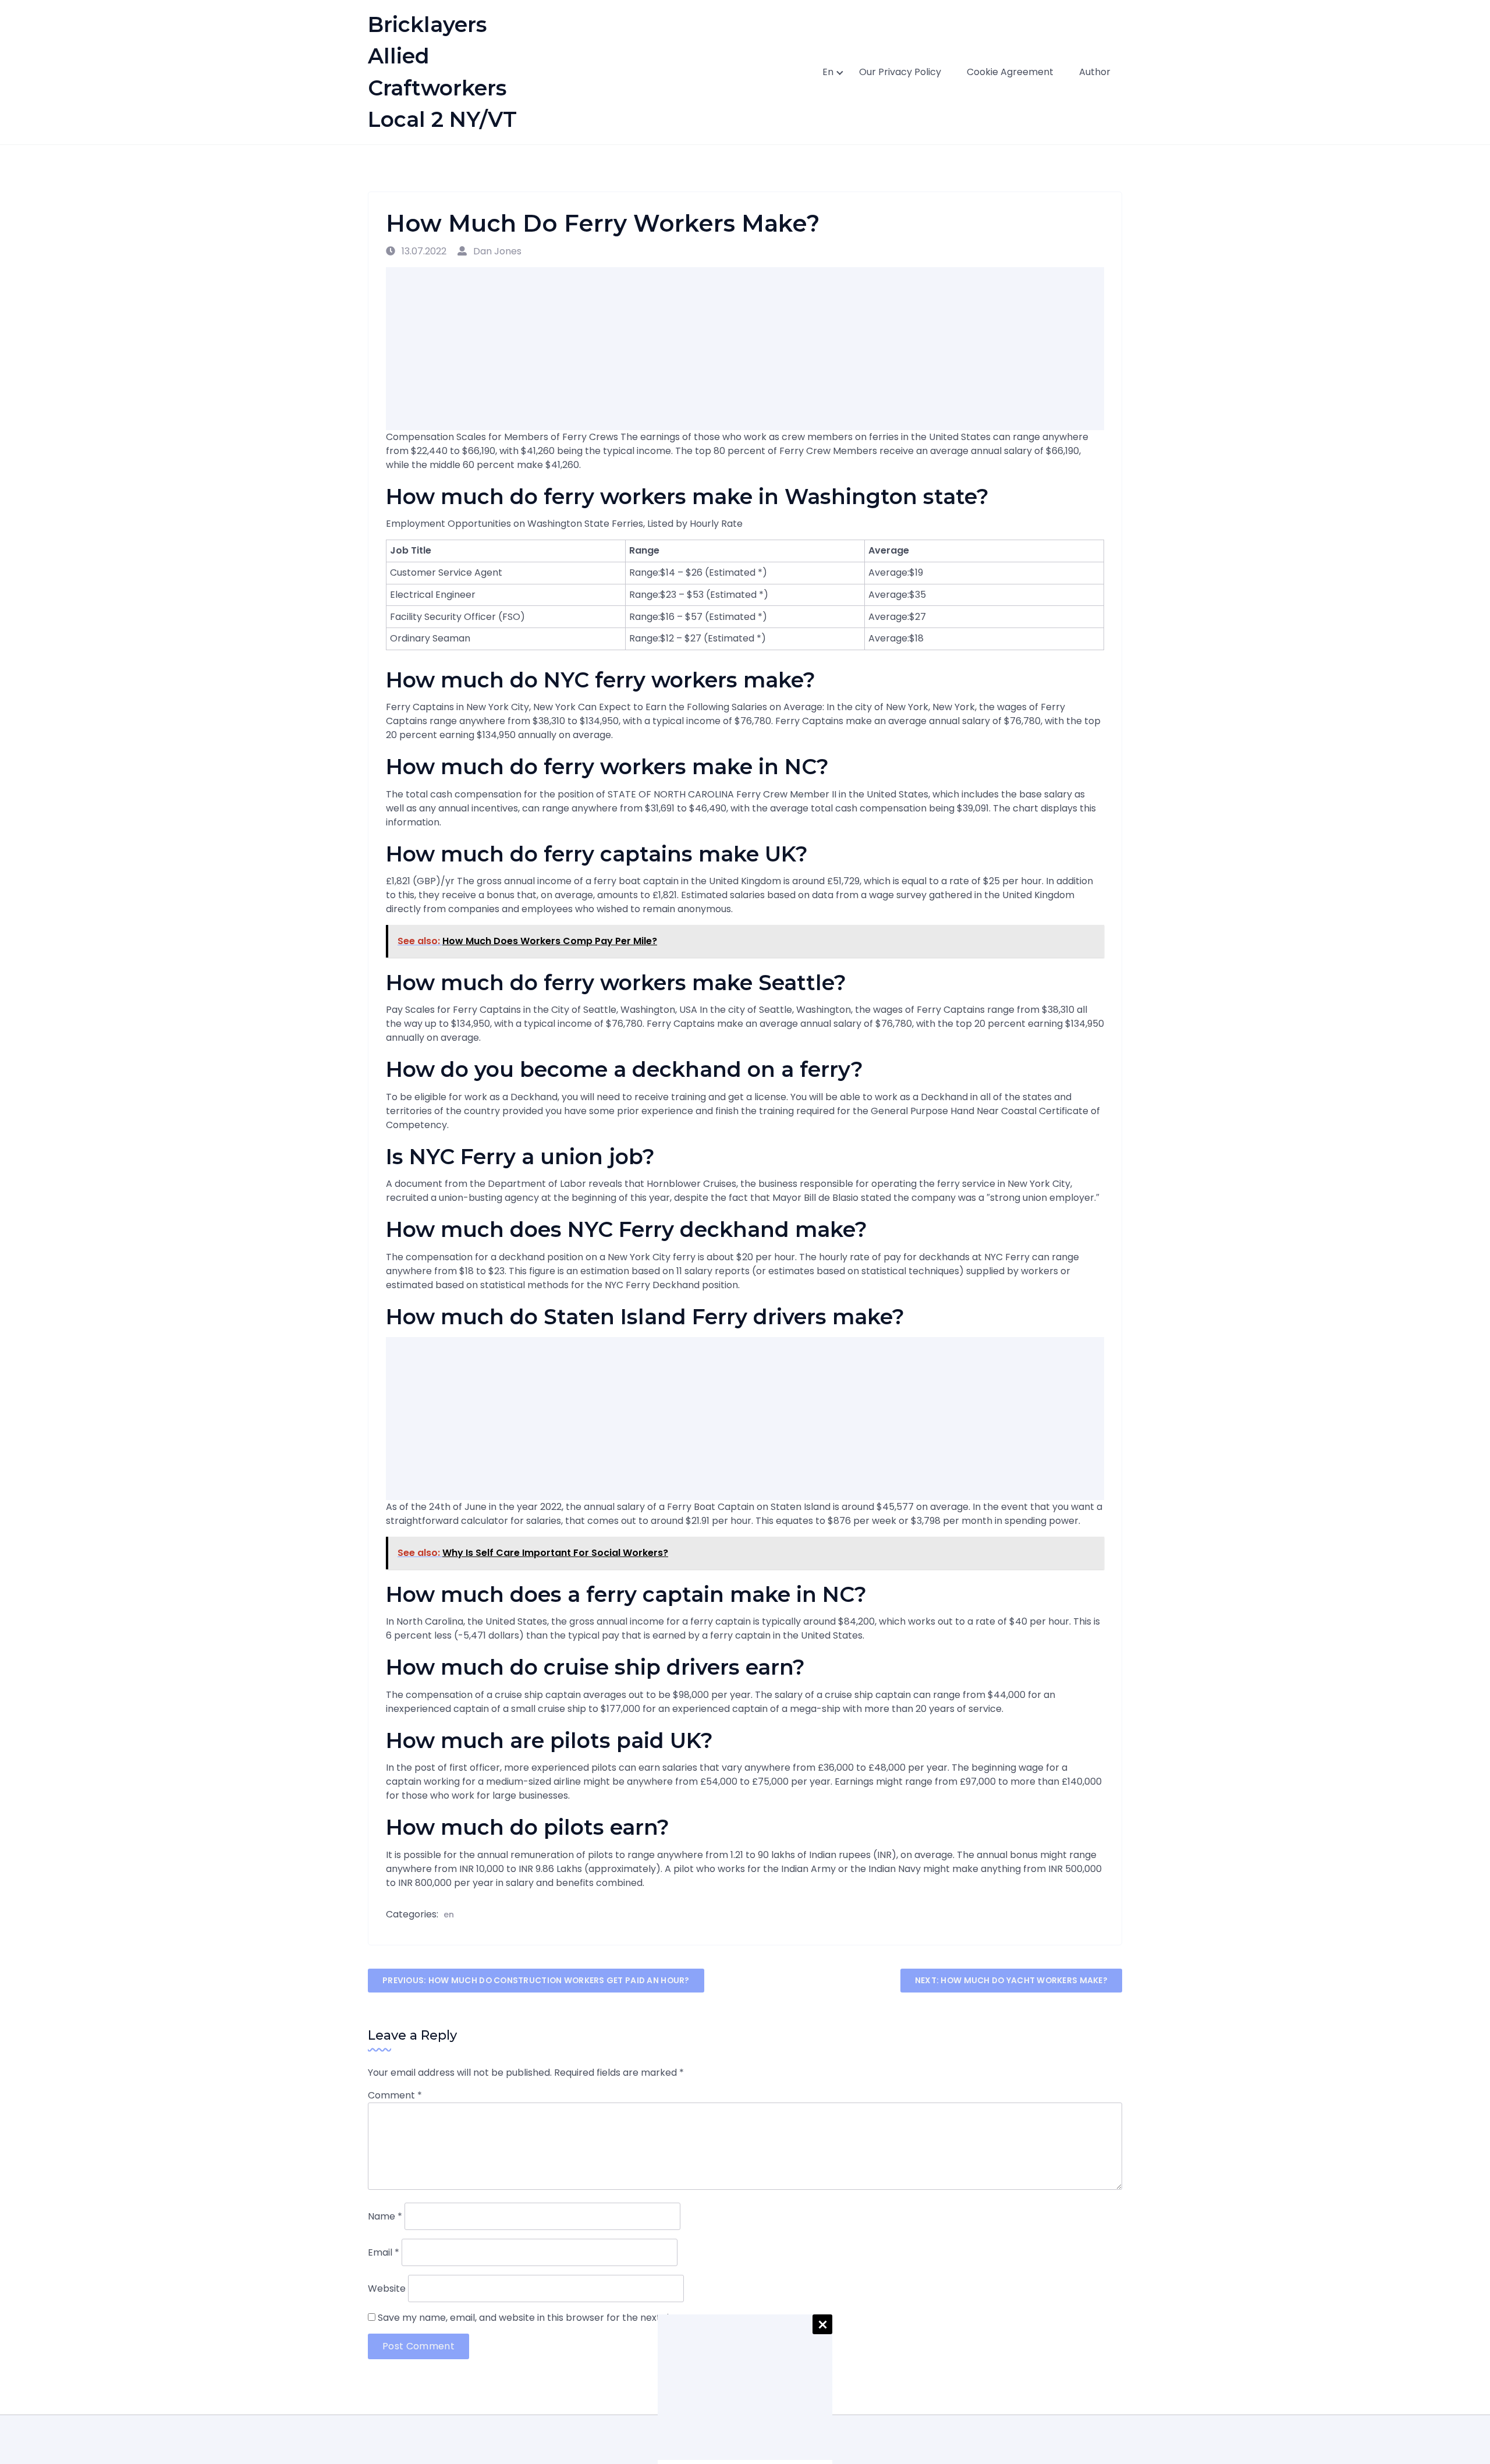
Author (1095, 72)
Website (387, 2288)
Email (384, 2252)
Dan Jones (496, 251)
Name (385, 2216)
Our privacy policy (900, 72)
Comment (395, 2095)
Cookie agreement (1010, 72)
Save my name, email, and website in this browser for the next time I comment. (558, 2318)
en (828, 72)
